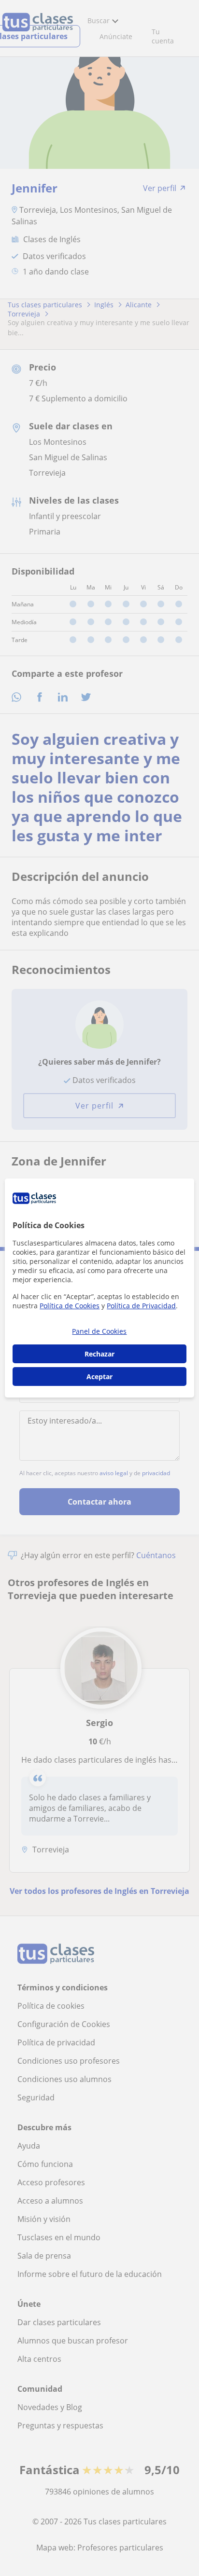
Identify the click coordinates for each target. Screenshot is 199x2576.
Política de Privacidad (141, 1306)
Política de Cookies (70, 1306)
